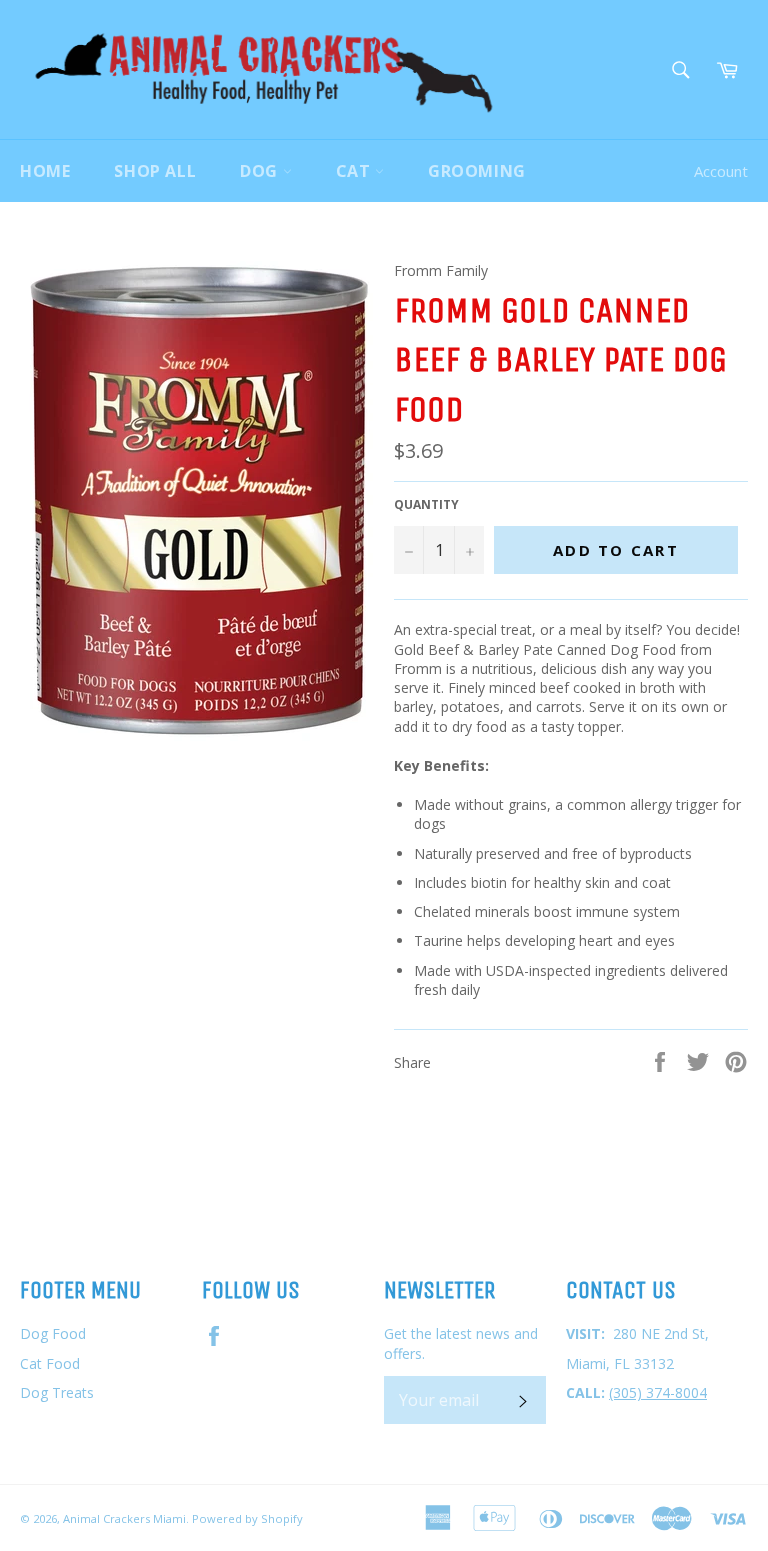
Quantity (426, 505)
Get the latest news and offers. (461, 1343)
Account (721, 171)
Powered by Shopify (247, 1518)
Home (45, 171)
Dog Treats (57, 1392)
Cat (355, 171)
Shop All (155, 171)
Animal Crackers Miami (124, 1518)
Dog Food (53, 1333)
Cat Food (50, 1363)
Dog (261, 171)
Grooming (477, 171)
